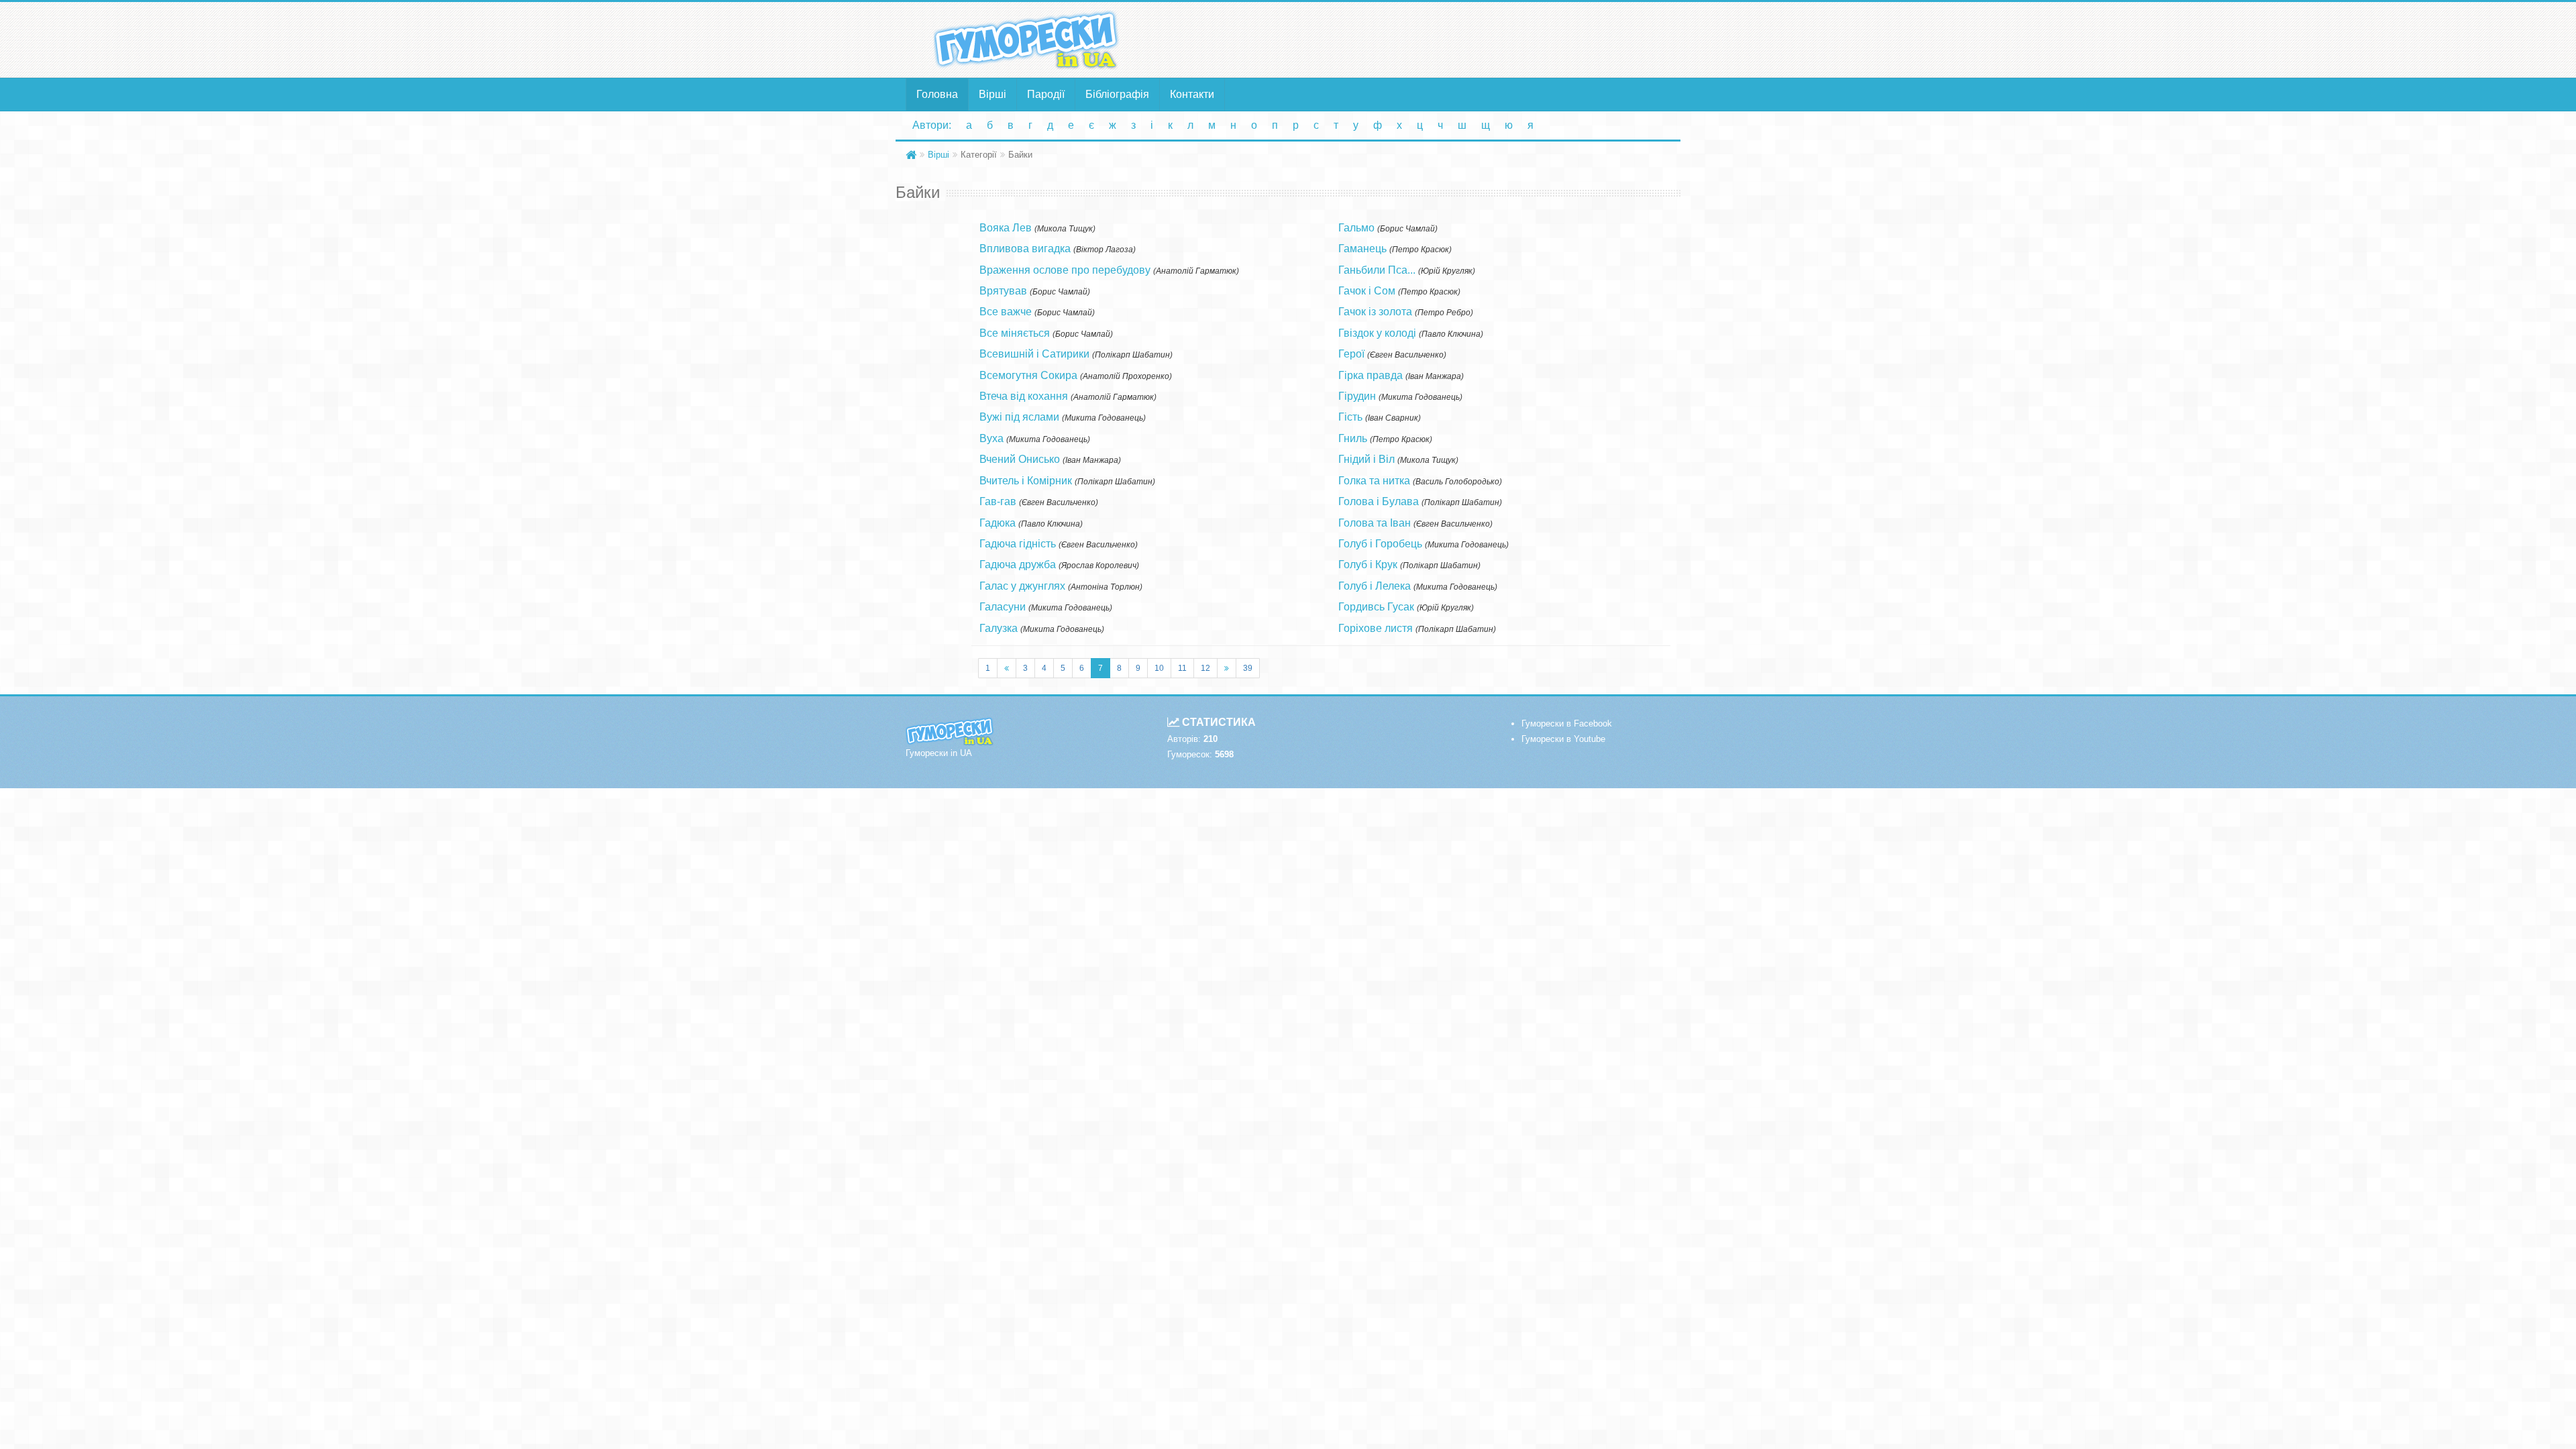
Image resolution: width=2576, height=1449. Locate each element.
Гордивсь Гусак (1376, 607)
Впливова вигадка (1025, 249)
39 (1248, 668)
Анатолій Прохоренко (1126, 376)
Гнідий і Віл (1366, 459)
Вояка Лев (1006, 228)
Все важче (1006, 312)
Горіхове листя (1376, 628)
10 (1159, 668)
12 (1205, 668)
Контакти (1192, 94)
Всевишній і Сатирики (1034, 354)
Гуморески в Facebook (1567, 723)
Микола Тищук (1065, 229)
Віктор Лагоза (1105, 250)
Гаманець (1362, 249)
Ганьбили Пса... (1377, 270)
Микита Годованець (1104, 418)
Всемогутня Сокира (1028, 375)
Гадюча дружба (1018, 565)
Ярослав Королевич (1099, 566)
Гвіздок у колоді (1377, 333)
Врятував (1003, 291)
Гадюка (998, 523)
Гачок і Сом (1367, 291)
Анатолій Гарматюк (1196, 271)
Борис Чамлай (1060, 292)
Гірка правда (1371, 375)
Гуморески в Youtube (1563, 739)
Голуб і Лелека (1375, 586)
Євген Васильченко (1059, 502)
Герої (1351, 354)
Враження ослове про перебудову (1065, 270)
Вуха (991, 438)
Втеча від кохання (1024, 396)
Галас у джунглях (1022, 586)
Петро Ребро (1444, 313)
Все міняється (1015, 333)
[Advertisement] (1419, 39)
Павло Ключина (1051, 524)
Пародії (1046, 94)
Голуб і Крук (1368, 565)
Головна (937, 94)
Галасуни (1003, 607)
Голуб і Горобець (1380, 544)
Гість (1350, 417)
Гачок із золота (1375, 312)
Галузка (999, 628)
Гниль (1353, 438)
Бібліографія (1117, 94)
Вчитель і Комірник (1026, 481)
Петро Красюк (1420, 250)
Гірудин (1357, 396)
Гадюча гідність (1018, 544)
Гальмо (1356, 228)
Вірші (992, 94)
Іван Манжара (1092, 460)
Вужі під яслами (1019, 417)
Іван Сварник (1393, 418)
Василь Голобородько (1457, 482)
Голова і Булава (1379, 501)
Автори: (932, 125)
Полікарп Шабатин (1132, 355)
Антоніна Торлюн (1105, 587)
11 (1182, 668)
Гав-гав (998, 501)
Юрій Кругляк (1447, 271)
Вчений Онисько (1020, 459)
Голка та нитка (1374, 481)
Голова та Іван (1375, 523)
